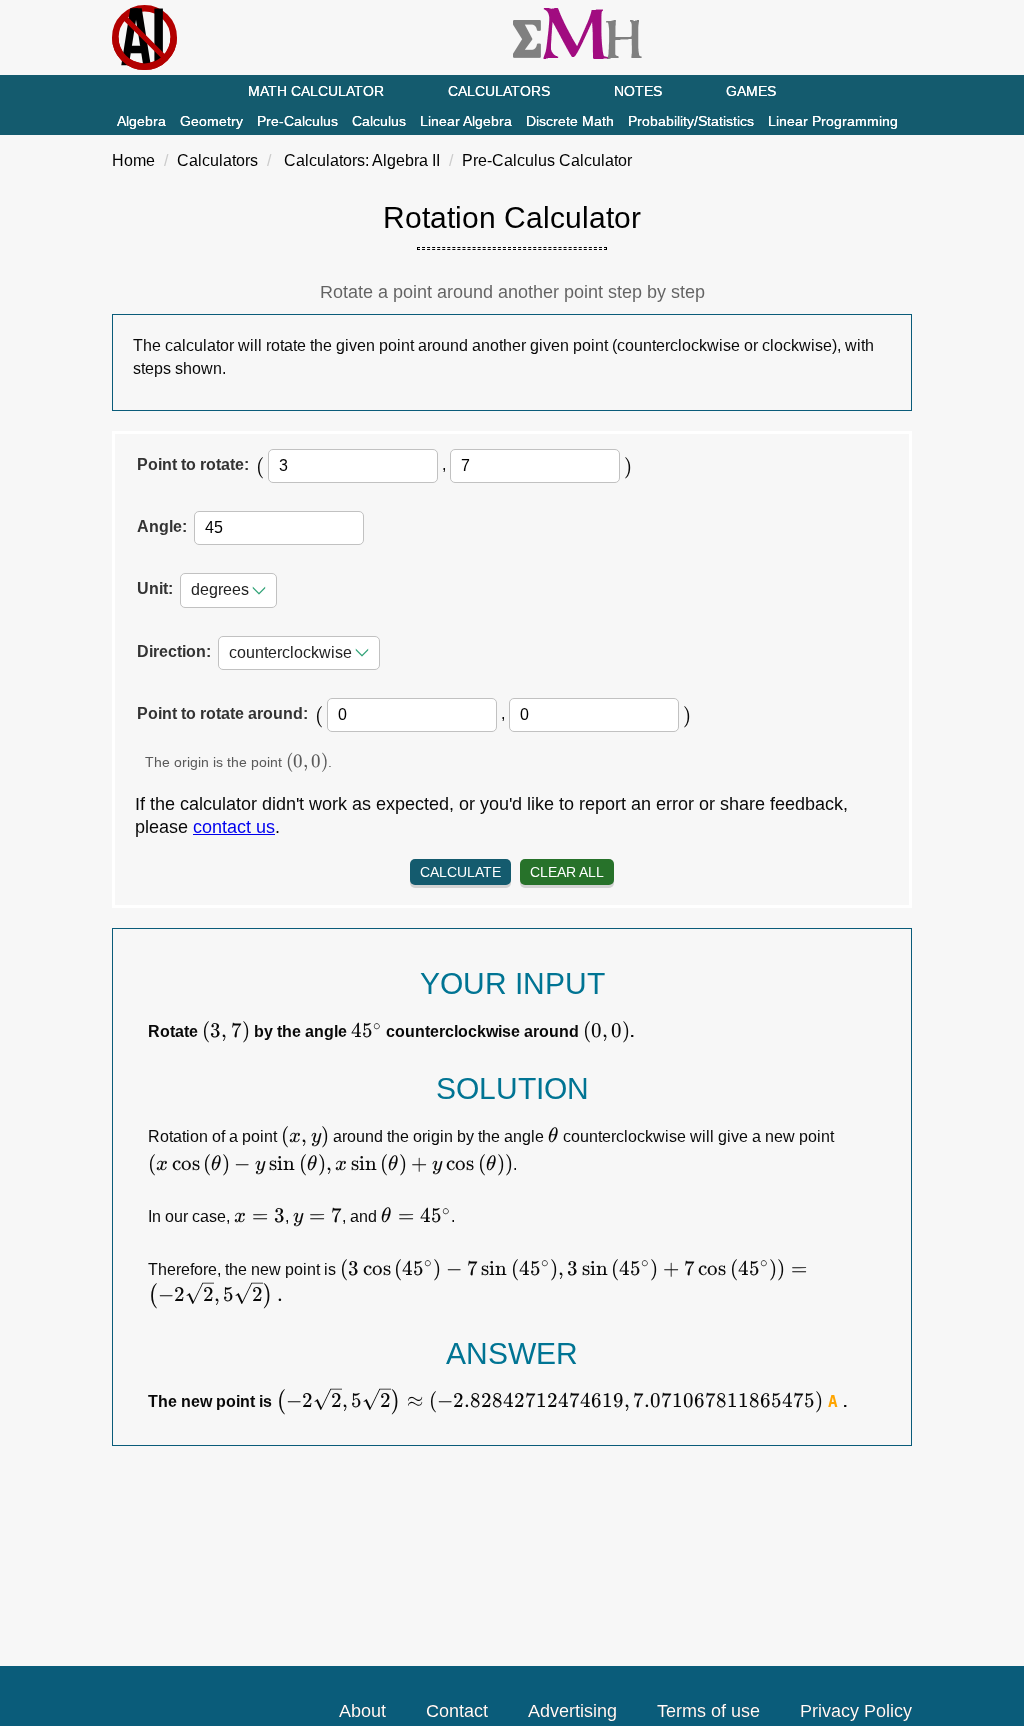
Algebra (141, 121)
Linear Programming (833, 121)
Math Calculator (316, 91)
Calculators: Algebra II (362, 160)
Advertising (572, 1711)
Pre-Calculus (297, 121)
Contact (457, 1711)
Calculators (499, 91)
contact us (234, 827)
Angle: (162, 526)
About (362, 1711)
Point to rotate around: (222, 713)
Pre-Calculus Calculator (547, 160)
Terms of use (708, 1711)
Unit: (155, 588)
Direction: (174, 651)
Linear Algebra (466, 121)
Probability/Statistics (691, 121)
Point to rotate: (193, 464)
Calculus (379, 121)
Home (133, 160)
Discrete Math (570, 121)
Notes (638, 91)
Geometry (211, 121)
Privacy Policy (856, 1711)
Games (751, 91)
